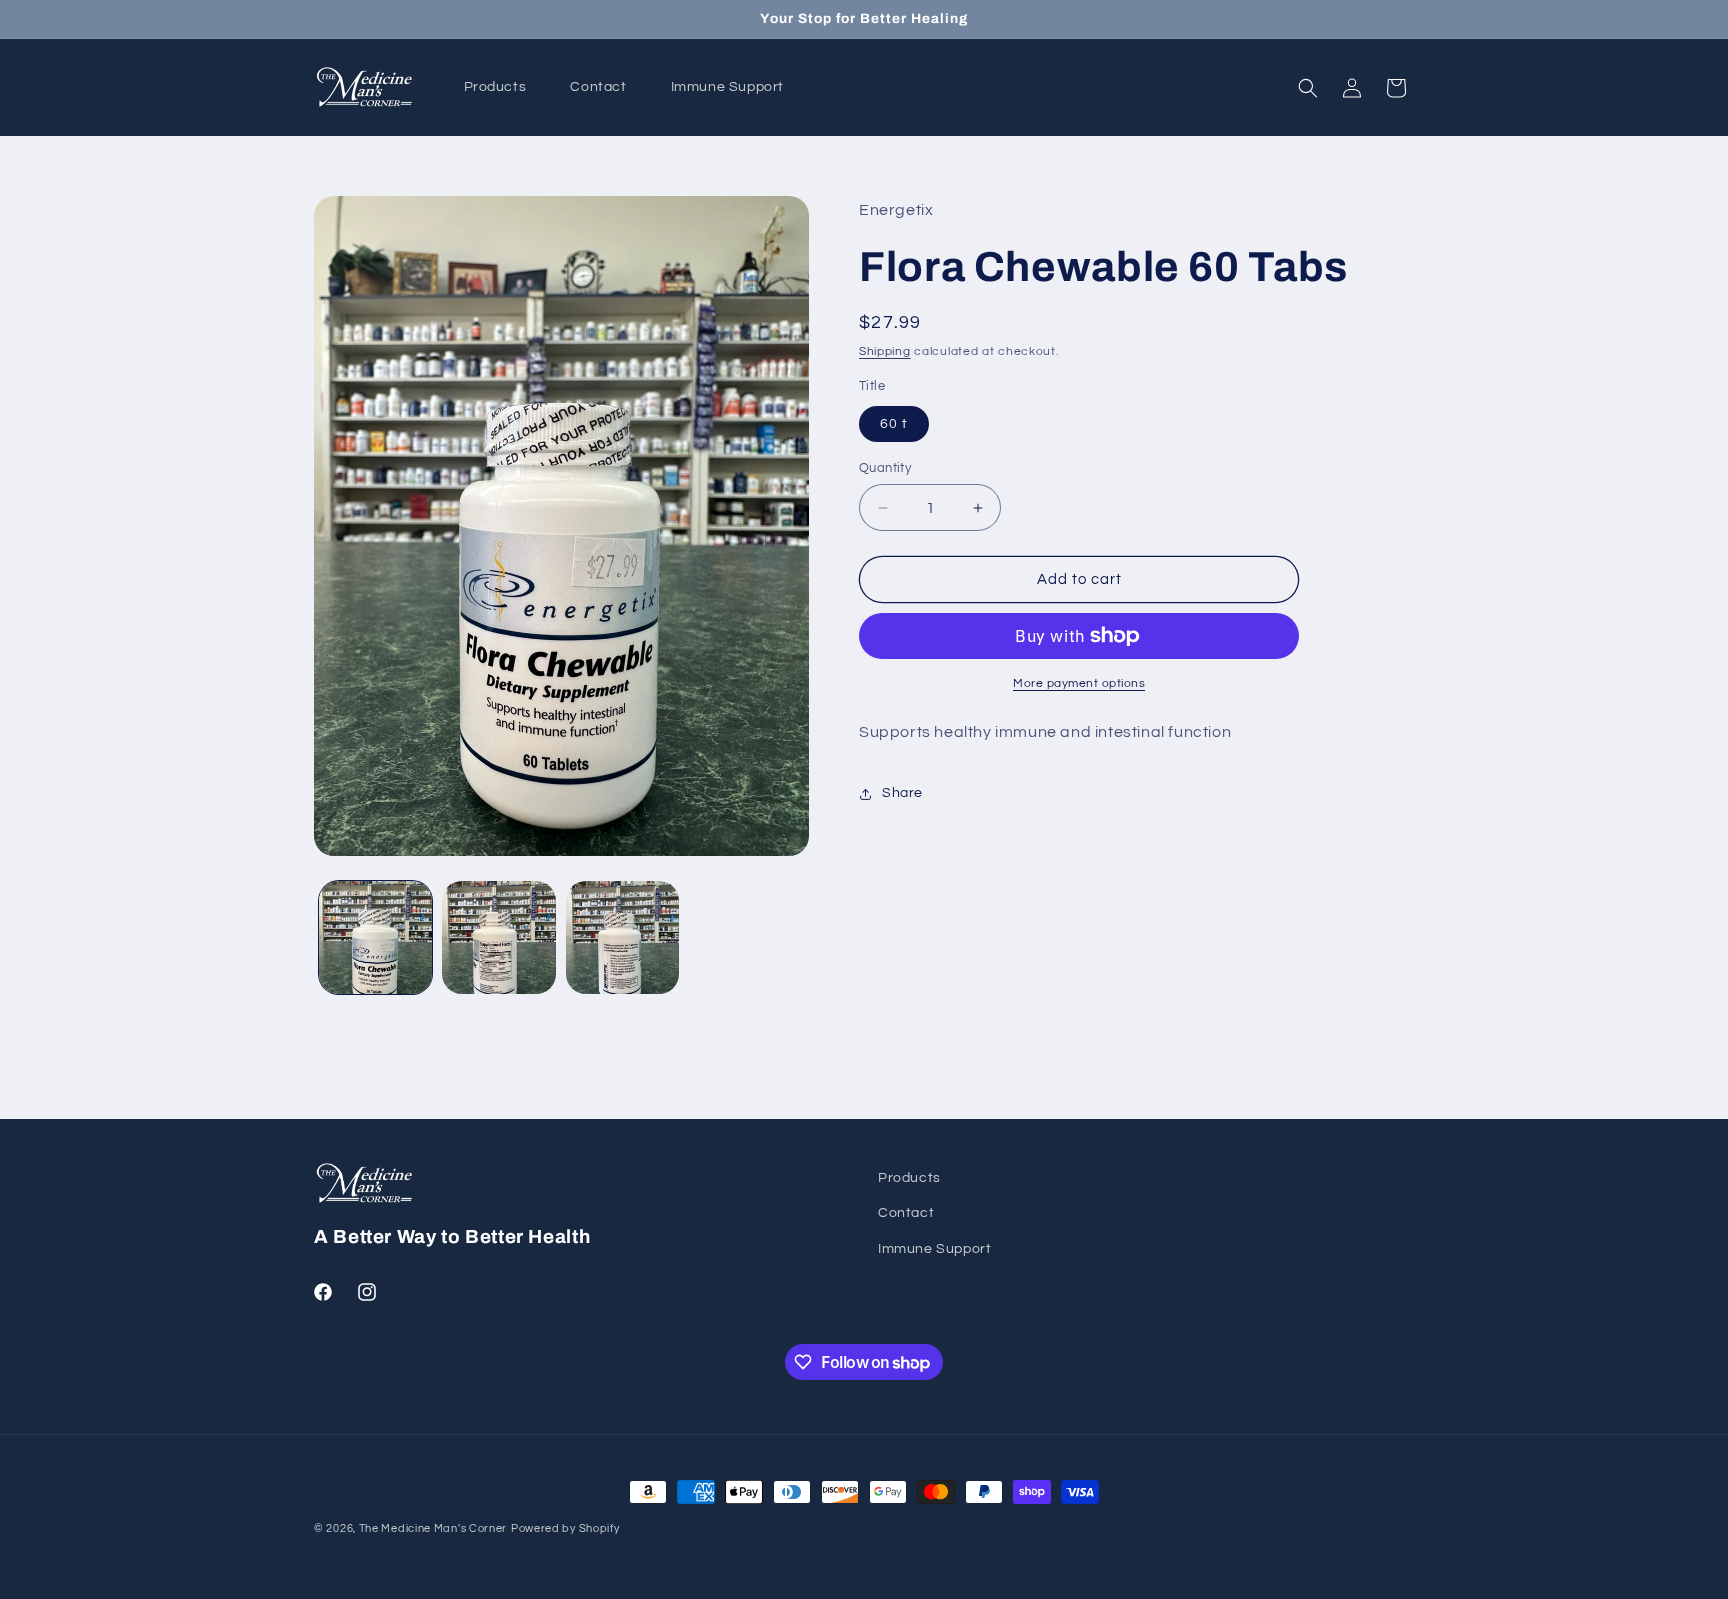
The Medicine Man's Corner (433, 1528)
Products (909, 1178)
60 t (894, 424)
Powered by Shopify (565, 1528)
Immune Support (934, 1249)
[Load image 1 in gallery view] (375, 937)
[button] (1308, 88)
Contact (906, 1213)
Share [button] (902, 793)
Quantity (885, 468)
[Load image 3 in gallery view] (622, 937)
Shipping (885, 351)
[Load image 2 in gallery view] (498, 937)
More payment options (1079, 683)
